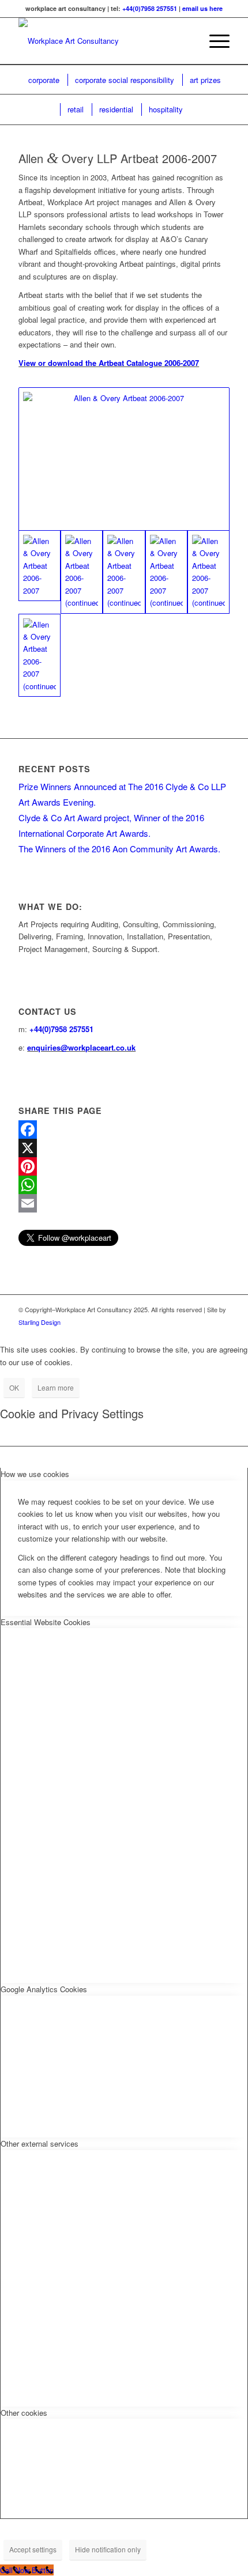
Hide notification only (108, 2549)
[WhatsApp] (124, 1185)
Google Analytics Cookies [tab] (44, 1989)
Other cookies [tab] (24, 2413)
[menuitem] (187, 41)
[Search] (187, 41)
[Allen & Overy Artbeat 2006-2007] (124, 459)
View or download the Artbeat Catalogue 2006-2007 (109, 363)
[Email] (124, 1203)
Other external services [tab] (40, 2143)
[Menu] (214, 41)
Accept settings (33, 2549)
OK (14, 1387)
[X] (124, 1148)
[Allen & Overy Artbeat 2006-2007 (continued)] (82, 572)
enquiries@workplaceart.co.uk (81, 1047)
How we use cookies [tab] (35, 1474)
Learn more (56, 1387)
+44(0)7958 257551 (150, 8)
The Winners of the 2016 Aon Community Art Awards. (119, 849)
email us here (202, 8)
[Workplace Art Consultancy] (103, 41)
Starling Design (40, 1322)
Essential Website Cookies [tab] (46, 1622)
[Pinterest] (124, 1166)
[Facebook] (124, 1130)
